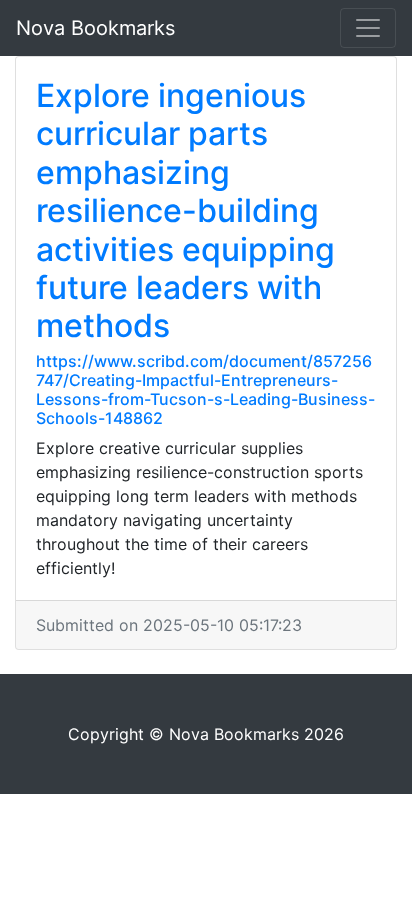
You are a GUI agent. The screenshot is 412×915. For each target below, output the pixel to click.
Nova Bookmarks (95, 28)
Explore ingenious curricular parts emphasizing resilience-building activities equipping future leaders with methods (185, 210)
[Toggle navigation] (368, 28)
